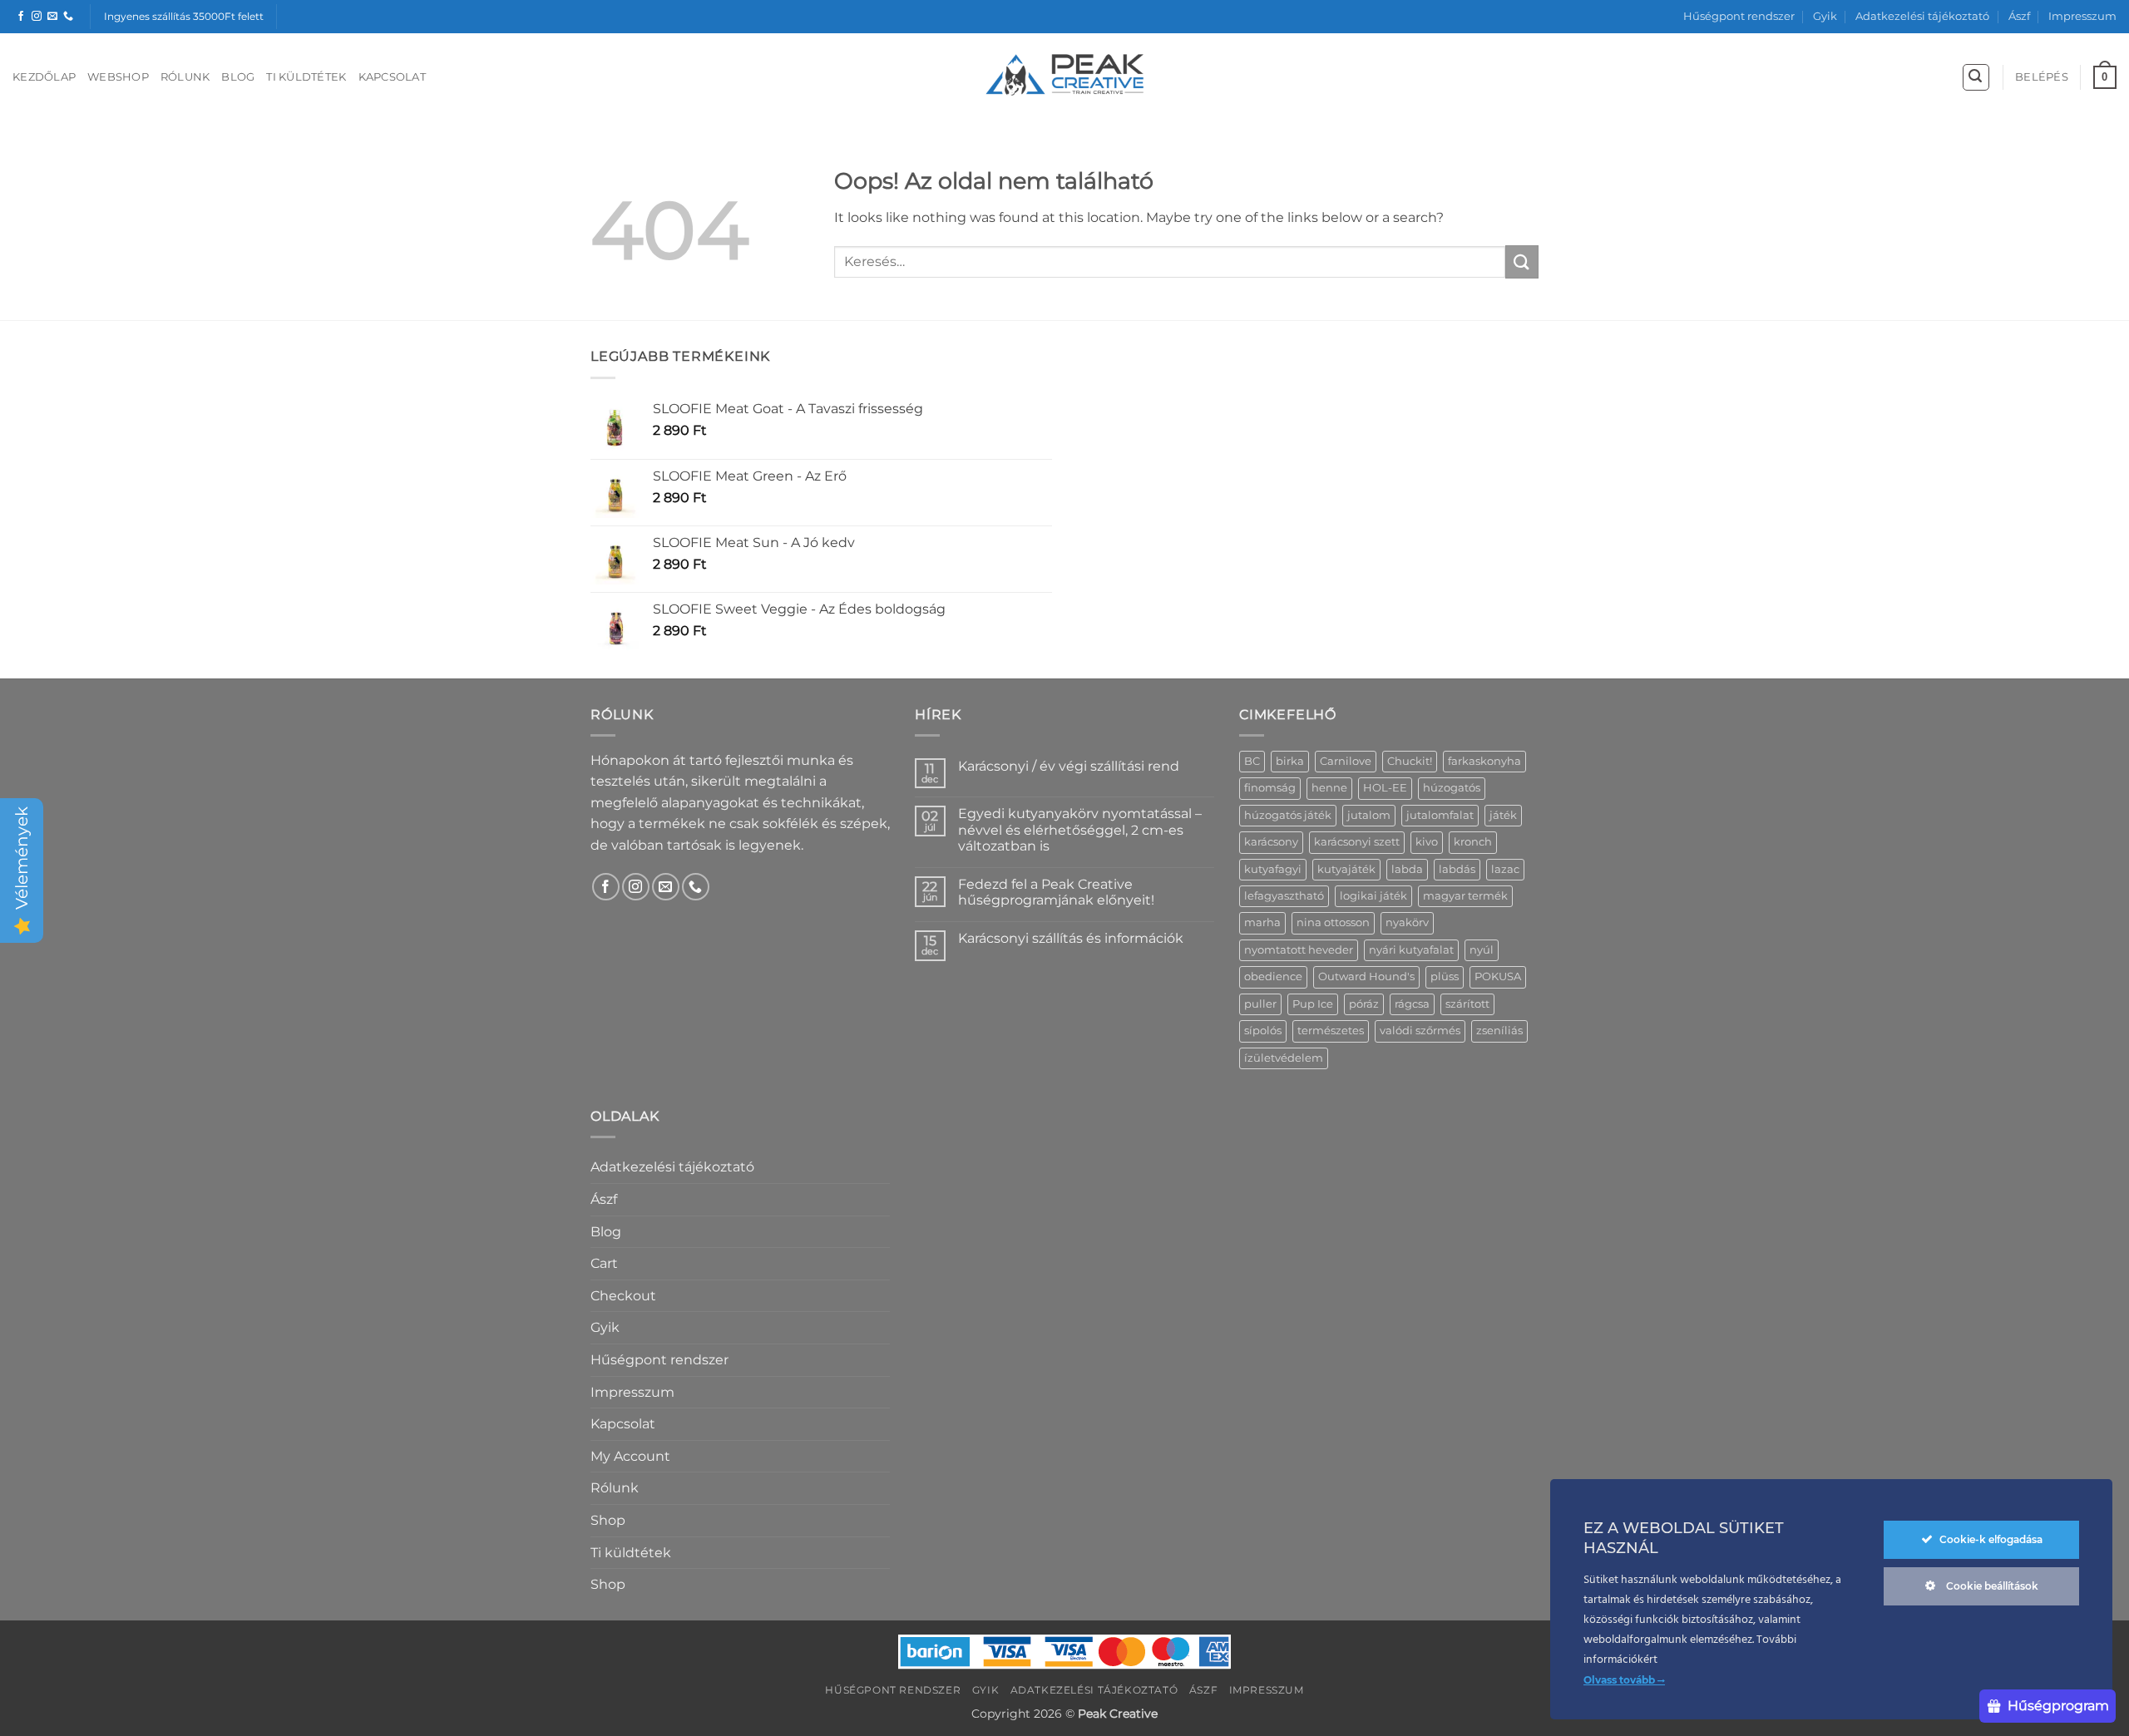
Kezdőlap (44, 77)
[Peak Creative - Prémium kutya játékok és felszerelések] (1064, 75)
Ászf (2019, 16)
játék (1503, 815)
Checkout (623, 1296)
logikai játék (1373, 896)
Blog (238, 77)
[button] (1976, 77)
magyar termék (1465, 896)
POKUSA (1498, 976)
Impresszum (2082, 16)
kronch (1473, 842)
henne (1329, 788)
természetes (1331, 1031)
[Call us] (68, 17)
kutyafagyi (1273, 869)
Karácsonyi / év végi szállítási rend (1069, 766)
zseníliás (1499, 1031)
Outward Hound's (1366, 976)
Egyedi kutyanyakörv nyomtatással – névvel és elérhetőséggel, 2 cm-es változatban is (1080, 829)
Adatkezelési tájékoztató (1922, 16)
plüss (1445, 976)
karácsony (1271, 842)
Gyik (1825, 16)
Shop (608, 1520)
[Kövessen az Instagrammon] (37, 17)
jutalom (1369, 815)
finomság (1270, 788)
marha (1262, 922)
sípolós (1263, 1031)
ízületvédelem (1284, 1058)
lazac (1505, 869)
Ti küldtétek (306, 77)
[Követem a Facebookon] (21, 17)
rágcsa (1412, 1004)
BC (1252, 761)
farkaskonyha (1484, 761)
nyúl (1482, 950)
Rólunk (185, 77)
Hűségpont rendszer (1739, 16)
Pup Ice (1313, 1004)
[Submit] (1522, 261)
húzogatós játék (1288, 815)
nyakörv (1407, 922)
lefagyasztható (1284, 896)
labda (1407, 869)
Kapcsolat (392, 77)
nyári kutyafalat (1411, 950)
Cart (604, 1263)
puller (1260, 1004)
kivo (1427, 842)
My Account (630, 1456)
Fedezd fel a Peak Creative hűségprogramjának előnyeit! (1056, 892)
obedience (1273, 976)
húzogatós (1452, 788)
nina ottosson (1333, 922)
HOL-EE (1385, 788)
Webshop (118, 77)
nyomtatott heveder (1299, 950)
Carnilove (1346, 761)
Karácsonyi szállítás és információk (1071, 938)
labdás (1457, 869)
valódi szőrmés (1420, 1031)
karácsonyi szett (1357, 842)
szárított (1467, 1004)
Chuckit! (1410, 761)
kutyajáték (1346, 869)
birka (1290, 761)
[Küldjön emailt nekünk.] (52, 17)
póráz (1364, 1004)
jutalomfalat (1440, 815)
